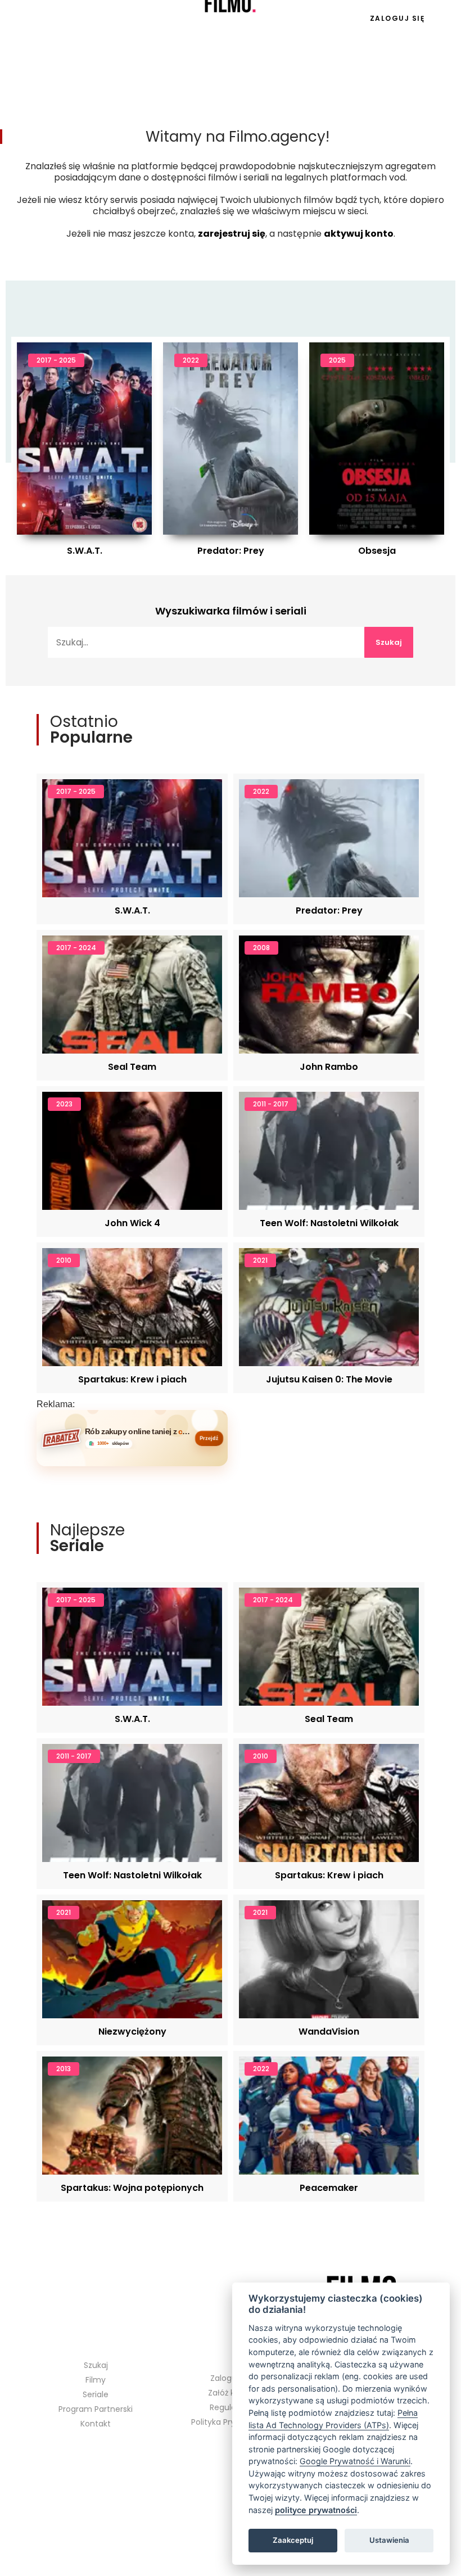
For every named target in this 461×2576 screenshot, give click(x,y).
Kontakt (96, 2424)
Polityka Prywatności (231, 2422)
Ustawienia (389, 2540)
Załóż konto (231, 2393)
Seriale (73, 19)
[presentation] (93, 426)
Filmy (96, 2380)
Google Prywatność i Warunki (355, 2461)
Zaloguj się (397, 18)
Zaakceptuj (293, 2540)
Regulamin (231, 2407)
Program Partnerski (96, 2409)
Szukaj (389, 642)
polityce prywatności (316, 2510)
